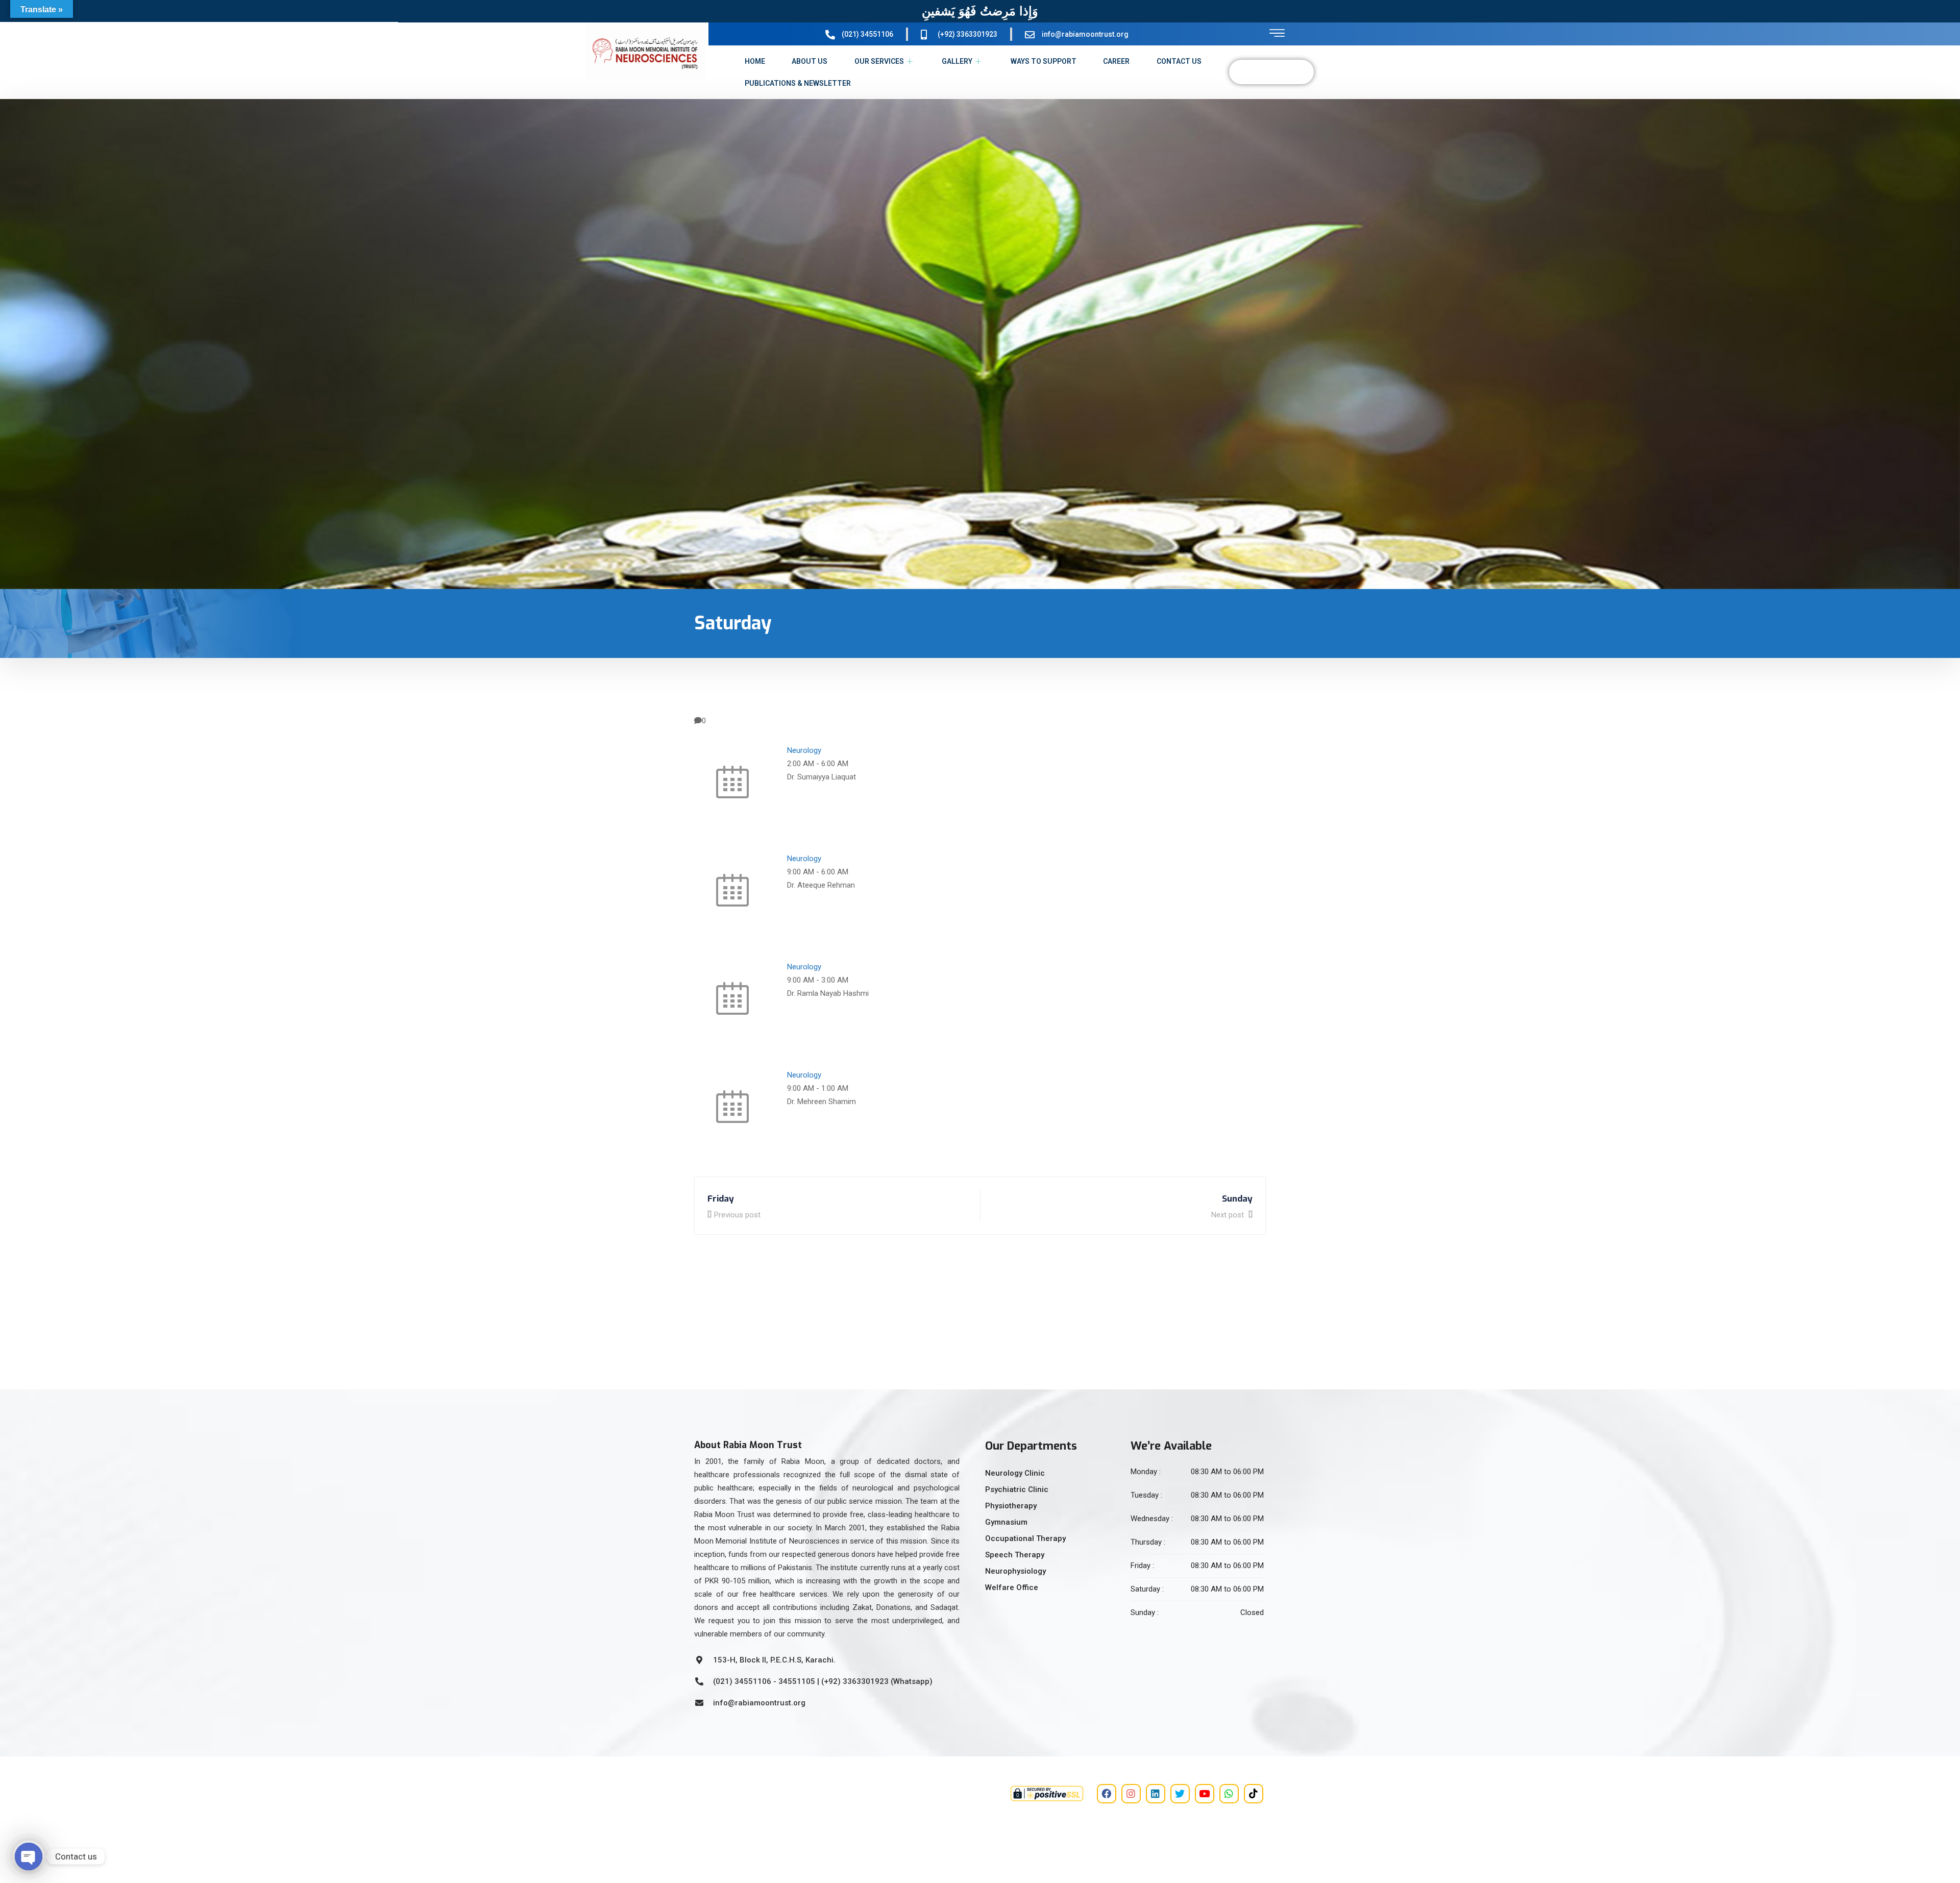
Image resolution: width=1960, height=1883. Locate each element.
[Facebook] (1107, 1794)
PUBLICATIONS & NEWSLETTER (798, 83)
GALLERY (957, 61)
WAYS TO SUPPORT (1044, 61)
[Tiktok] (1254, 1794)
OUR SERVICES (879, 61)
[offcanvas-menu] (1277, 33)
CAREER (1116, 61)
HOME (755, 61)
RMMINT (734, 1813)
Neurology (804, 750)
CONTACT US (1179, 61)
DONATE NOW (1271, 72)
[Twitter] (1180, 1794)
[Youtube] (1205, 1794)
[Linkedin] (1156, 1794)
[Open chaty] (29, 1856)
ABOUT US (810, 61)
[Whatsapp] (1229, 1794)
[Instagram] (1131, 1794)
